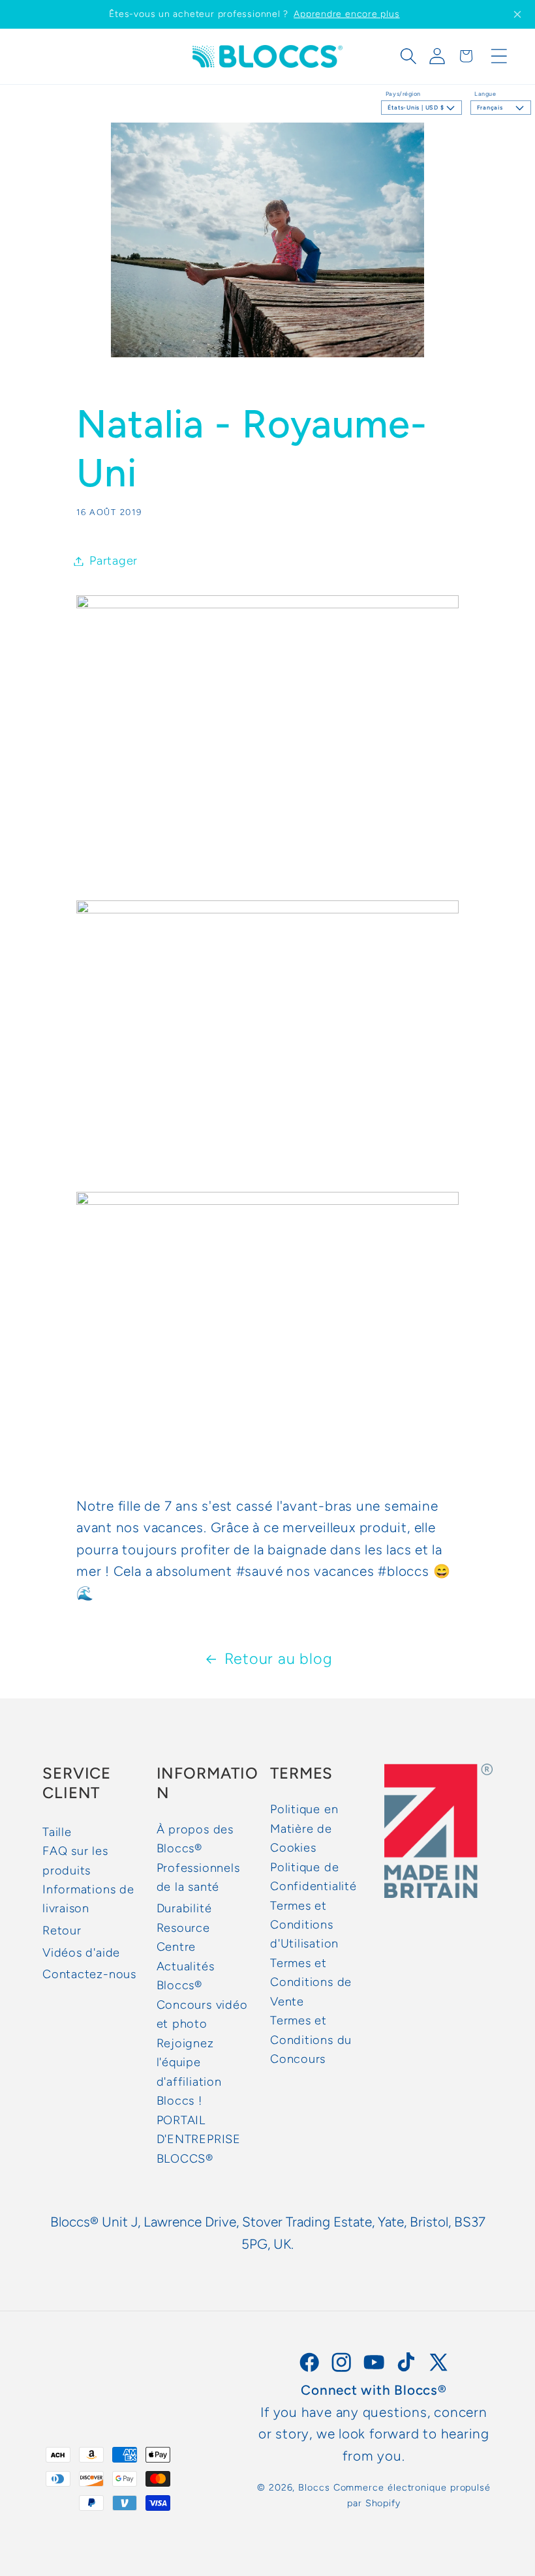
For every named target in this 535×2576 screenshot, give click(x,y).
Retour (62, 1931)
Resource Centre (183, 1937)
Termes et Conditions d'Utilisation (304, 1925)
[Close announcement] (517, 14)
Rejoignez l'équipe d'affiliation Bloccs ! (189, 2072)
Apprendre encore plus (346, 14)
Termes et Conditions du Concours (311, 2040)
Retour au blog (279, 1659)
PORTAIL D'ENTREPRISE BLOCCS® (199, 2139)
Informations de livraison (88, 1899)
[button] (408, 56)
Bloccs (314, 2487)
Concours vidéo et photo (202, 2014)
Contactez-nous (89, 1974)
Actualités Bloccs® (186, 1976)
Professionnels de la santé (198, 1877)
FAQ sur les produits (75, 1860)
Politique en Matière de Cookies (304, 1828)
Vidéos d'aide (81, 1953)
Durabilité (184, 1908)
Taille (57, 1832)
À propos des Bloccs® (195, 1839)
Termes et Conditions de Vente (311, 1982)
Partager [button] (114, 561)
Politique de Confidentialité (313, 1877)
